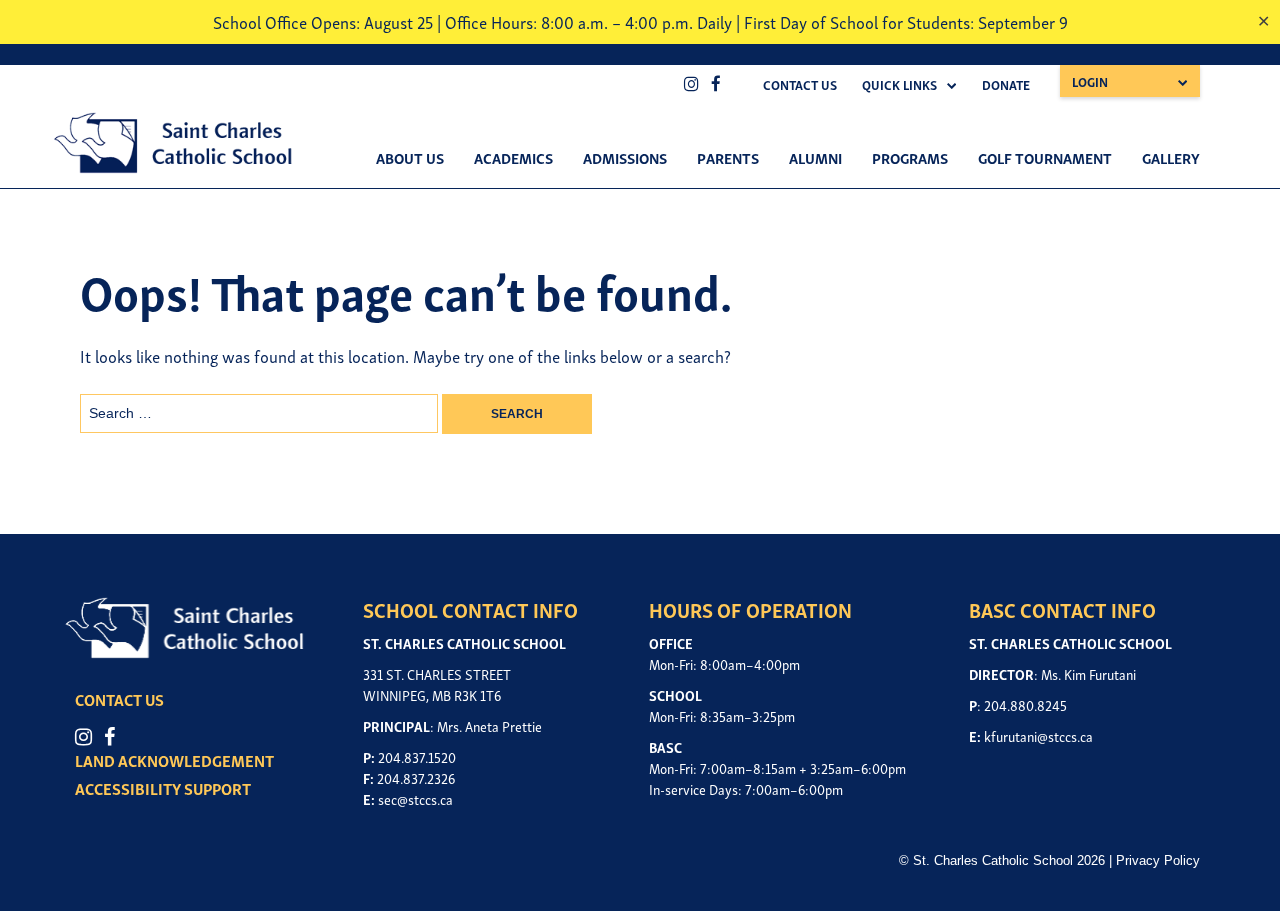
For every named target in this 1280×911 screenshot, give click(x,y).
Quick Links (899, 84)
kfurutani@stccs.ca (1038, 735)
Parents (728, 157)
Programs (910, 157)
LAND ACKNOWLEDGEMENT (174, 760)
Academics (513, 157)
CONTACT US (119, 699)
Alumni (815, 157)
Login (1090, 81)
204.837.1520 (417, 756)
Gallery (1171, 157)
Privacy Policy (1158, 860)
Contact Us (800, 84)
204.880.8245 (1025, 704)
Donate (1006, 84)
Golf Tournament (1045, 157)
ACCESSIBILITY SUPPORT (163, 788)
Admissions (625, 157)
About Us (410, 157)
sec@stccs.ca (415, 798)
